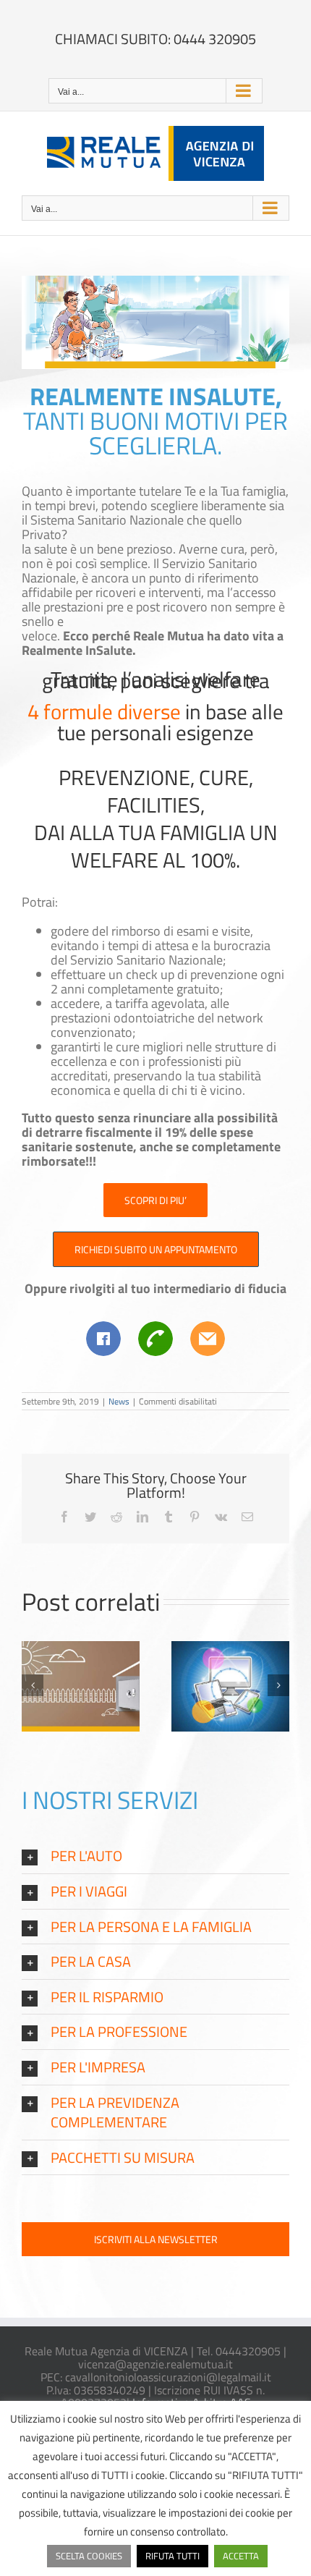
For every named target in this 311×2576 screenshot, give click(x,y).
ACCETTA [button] (241, 2556)
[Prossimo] (278, 1685)
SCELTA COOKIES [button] (89, 2556)
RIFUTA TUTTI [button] (172, 2556)
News (119, 1401)
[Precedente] (33, 1685)
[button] (155, 1856)
